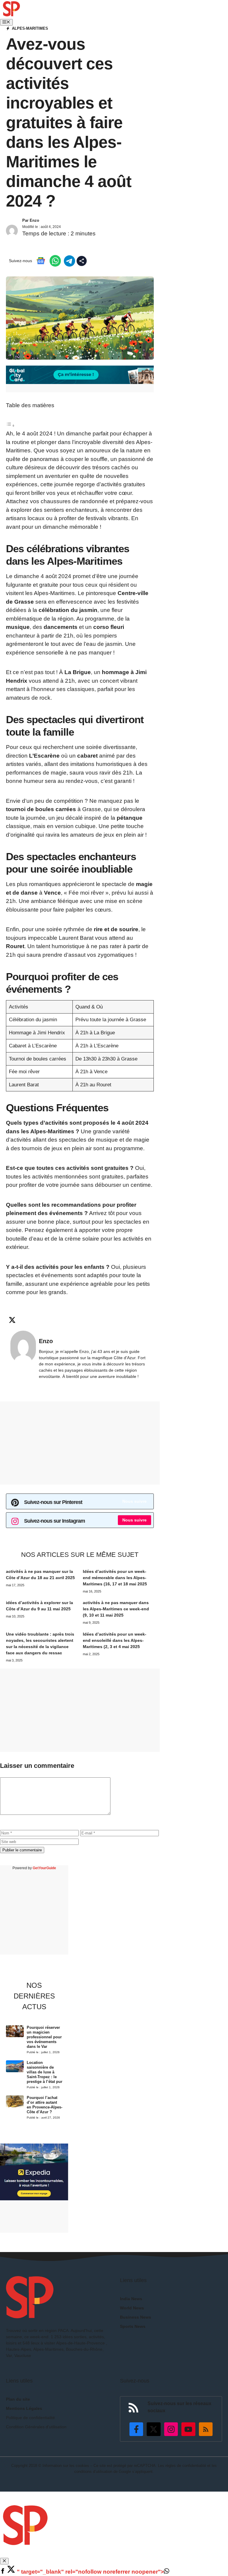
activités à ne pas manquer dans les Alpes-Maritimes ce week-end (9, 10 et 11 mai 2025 (116, 1609)
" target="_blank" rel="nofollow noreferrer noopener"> (90, 2572)
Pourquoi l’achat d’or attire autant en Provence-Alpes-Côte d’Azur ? (45, 2105)
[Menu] (6, 22)
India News (131, 2299)
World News (132, 2308)
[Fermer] (4, 2561)
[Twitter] (11, 2572)
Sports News (133, 2326)
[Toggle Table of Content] (10, 425)
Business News (136, 2317)
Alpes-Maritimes (30, 28)
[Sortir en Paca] (11, 14)
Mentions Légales (24, 2408)
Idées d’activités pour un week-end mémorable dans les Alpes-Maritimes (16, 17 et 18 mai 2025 (115, 1578)
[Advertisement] (80, 1443)
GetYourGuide (44, 1868)
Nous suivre (134, 1501)
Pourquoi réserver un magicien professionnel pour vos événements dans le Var (44, 2037)
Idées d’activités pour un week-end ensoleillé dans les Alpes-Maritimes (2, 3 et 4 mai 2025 (115, 1640)
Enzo (34, 220)
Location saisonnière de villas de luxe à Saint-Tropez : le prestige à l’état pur (45, 2072)
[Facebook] (3, 2572)
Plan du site (18, 2399)
